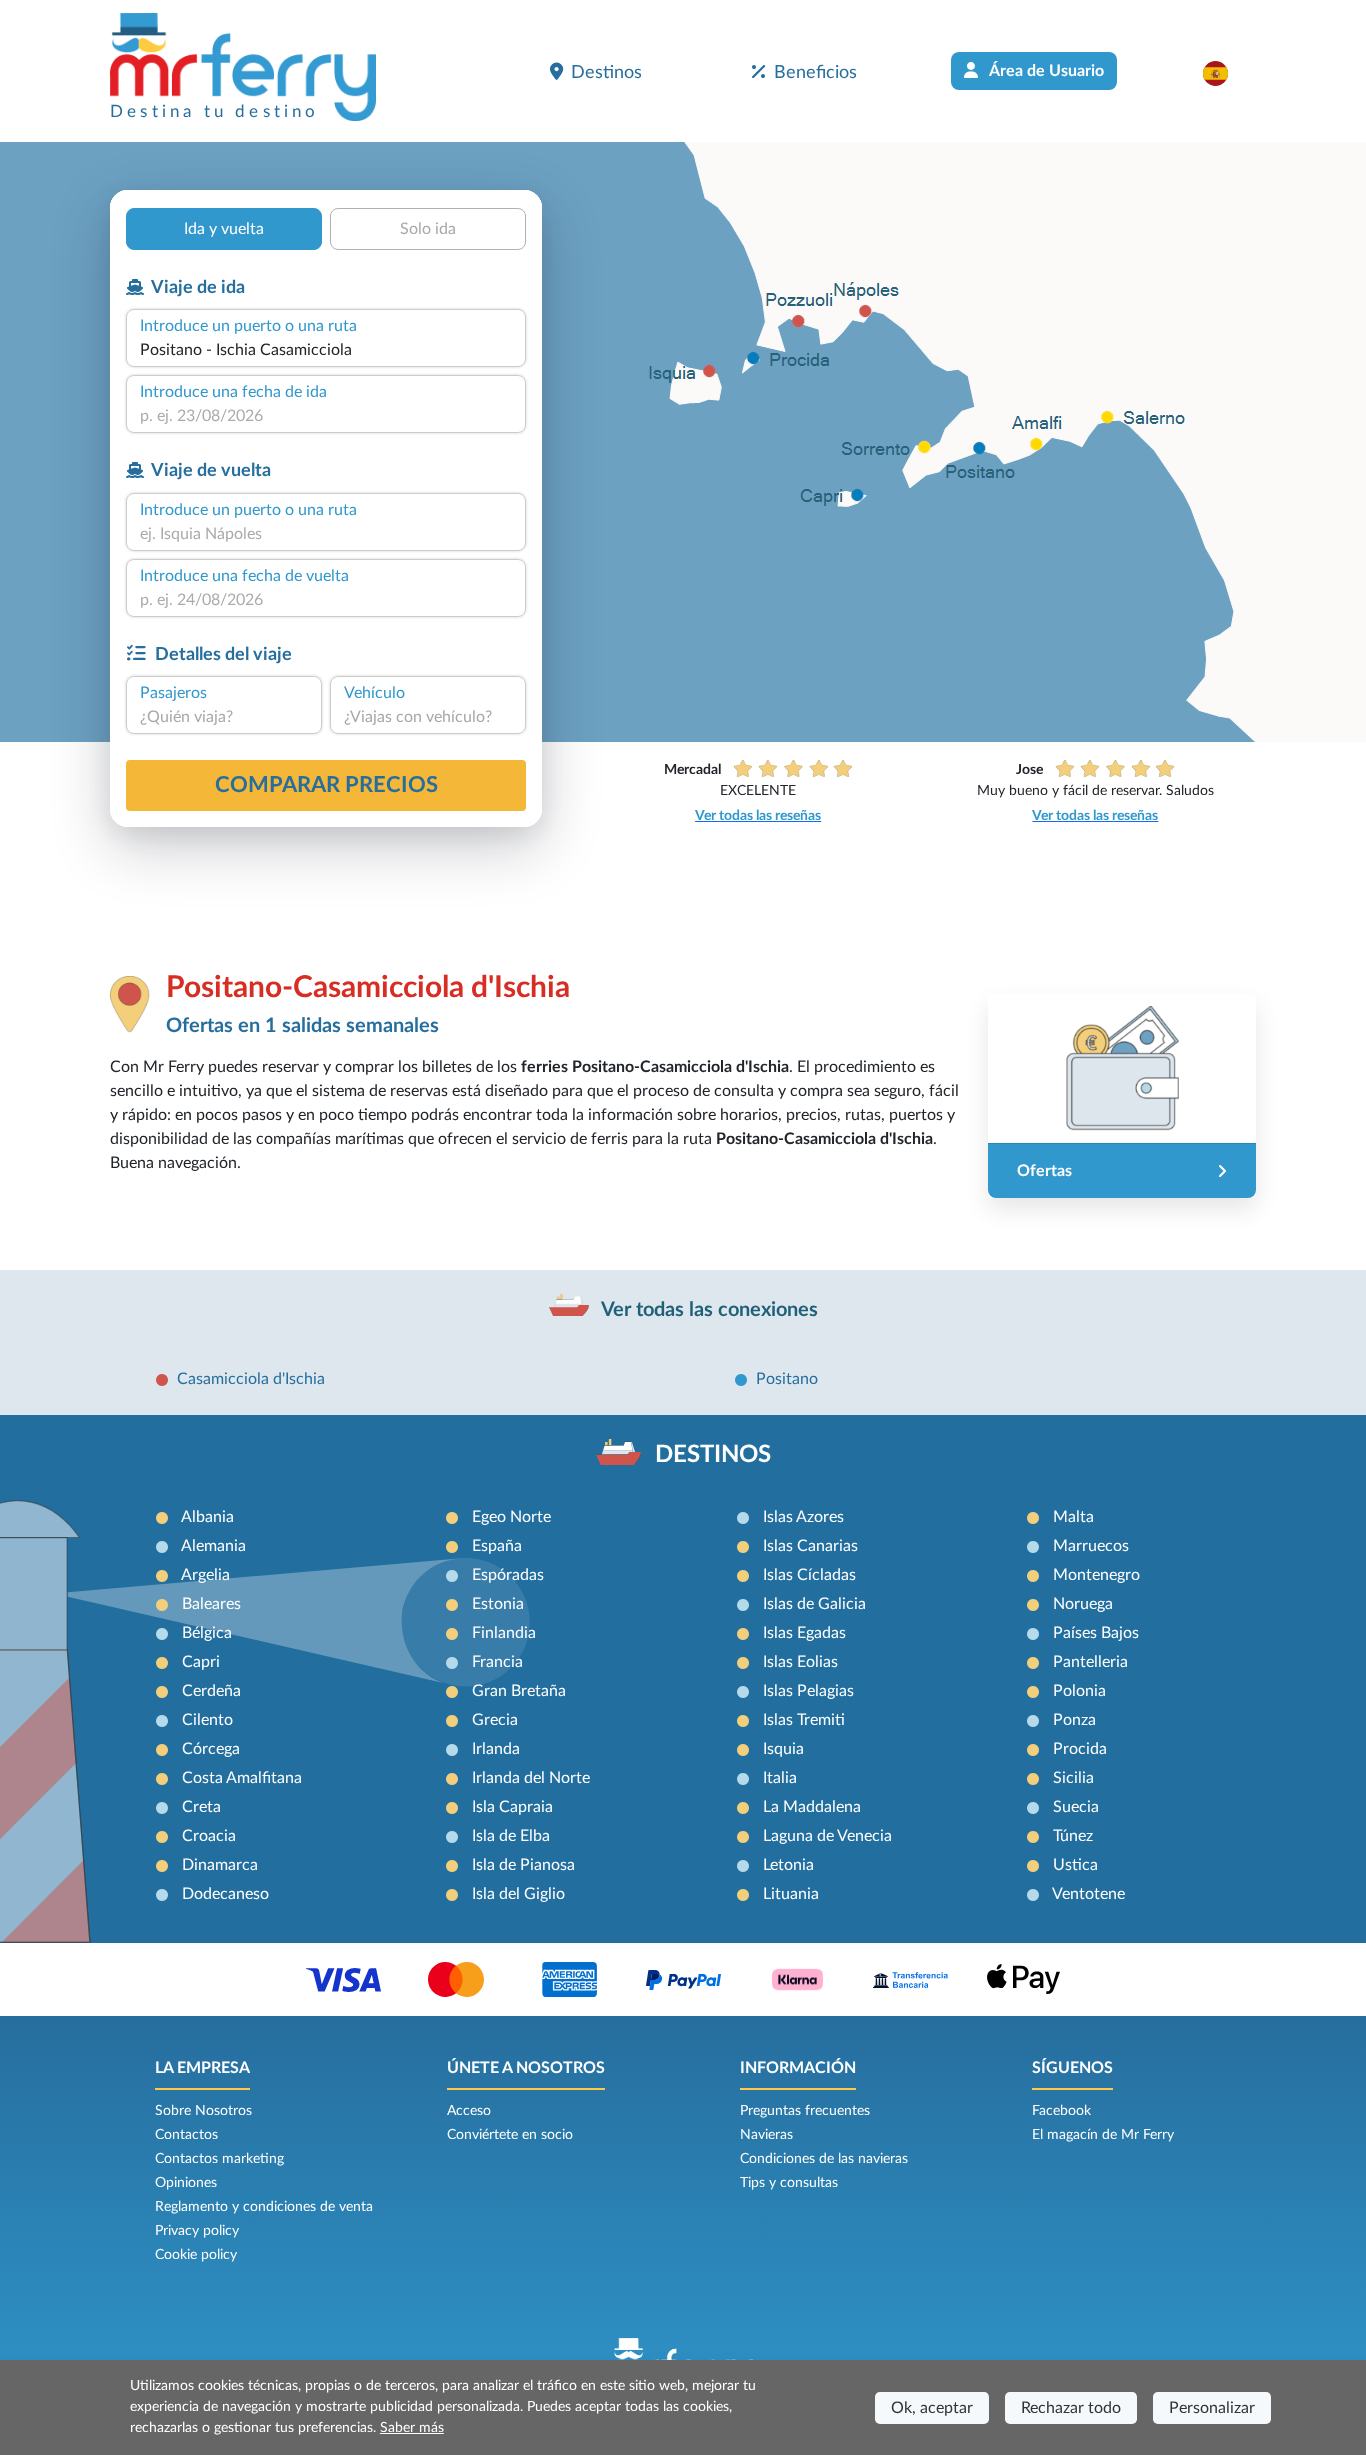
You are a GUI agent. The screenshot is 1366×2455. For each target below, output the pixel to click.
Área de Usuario (1045, 71)
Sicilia (1073, 1778)
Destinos (606, 72)
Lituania (791, 1894)
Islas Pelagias (808, 1691)
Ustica (1075, 1865)
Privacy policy (197, 2231)
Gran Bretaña (519, 1691)
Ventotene (1088, 1894)
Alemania (213, 1546)
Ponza (1074, 1720)
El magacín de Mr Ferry (1103, 2135)
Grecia (495, 1720)
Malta (1073, 1517)
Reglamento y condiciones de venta (264, 2207)
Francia (497, 1662)
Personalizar (1212, 2408)
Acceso (469, 2111)
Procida (1080, 1749)
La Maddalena (812, 1807)
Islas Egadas (804, 1633)
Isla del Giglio (518, 1894)
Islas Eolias (800, 1662)
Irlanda (496, 1749)
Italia (780, 1778)
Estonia (498, 1604)
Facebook (1061, 2111)
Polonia (1079, 1691)
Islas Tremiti (804, 1720)
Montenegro (1096, 1575)
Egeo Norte (511, 1517)
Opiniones (186, 2183)
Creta (201, 1807)
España (497, 1546)
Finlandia (504, 1633)
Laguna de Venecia (827, 1836)
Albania (207, 1517)
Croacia (209, 1836)
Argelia (205, 1575)
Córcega (211, 1749)
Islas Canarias (810, 1546)
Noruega (1083, 1604)
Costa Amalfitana (242, 1778)
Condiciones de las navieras (824, 2159)
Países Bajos (1096, 1633)
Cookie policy (196, 2255)
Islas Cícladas (809, 1575)
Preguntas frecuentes (805, 2111)
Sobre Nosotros (203, 2111)
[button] (1225, 73)
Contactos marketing (219, 2159)
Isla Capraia (512, 1807)
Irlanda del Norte (531, 1778)
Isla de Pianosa (523, 1865)
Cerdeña (211, 1691)
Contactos (186, 2135)
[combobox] (326, 350)
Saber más (412, 2428)
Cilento (207, 1720)
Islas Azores (803, 1517)
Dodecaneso (225, 1894)
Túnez (1073, 1836)
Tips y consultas (789, 2183)
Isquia (783, 1749)
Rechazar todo (1071, 2408)
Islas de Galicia (814, 1604)
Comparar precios (326, 785)
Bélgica (207, 1633)
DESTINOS (713, 1455)
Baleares (211, 1604)
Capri (201, 1662)
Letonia (788, 1865)
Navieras (766, 2135)
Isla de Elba (511, 1836)
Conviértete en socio (510, 2135)
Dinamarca (220, 1865)
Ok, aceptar (932, 2408)
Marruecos (1091, 1546)
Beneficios (815, 72)
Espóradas (508, 1575)
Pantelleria (1090, 1662)
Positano (787, 1379)
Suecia (1076, 1807)
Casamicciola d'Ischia (251, 1379)
